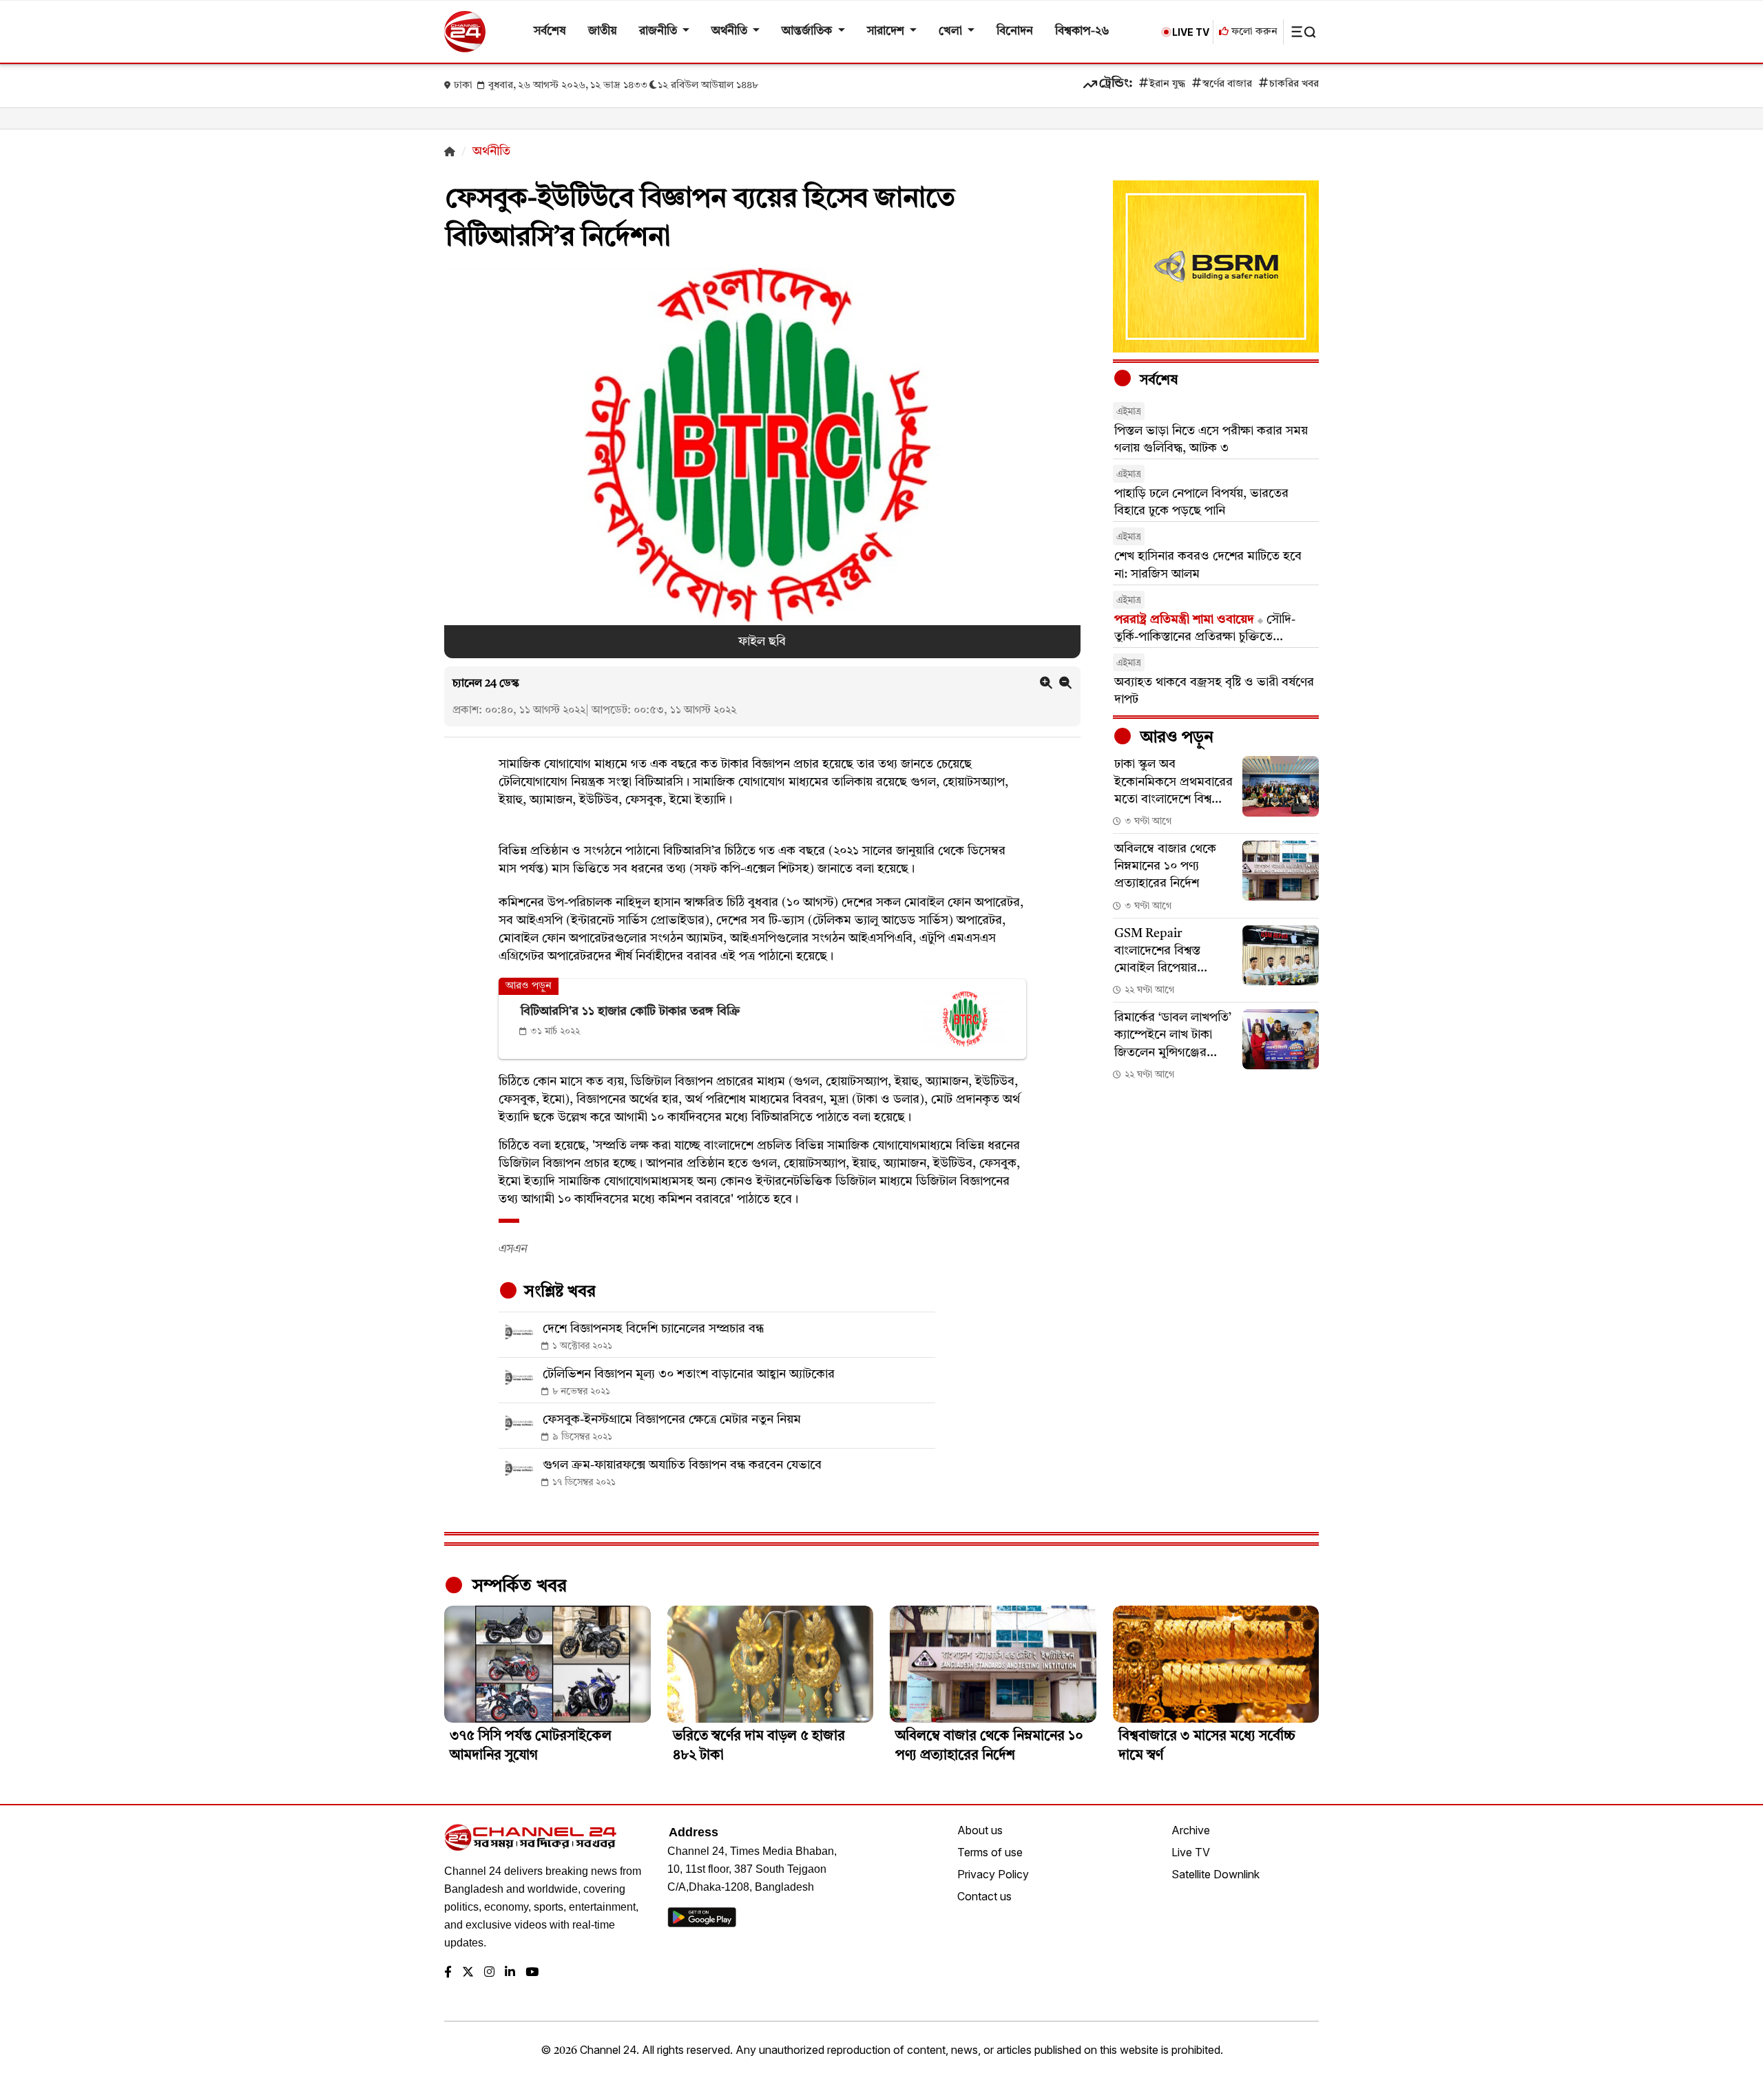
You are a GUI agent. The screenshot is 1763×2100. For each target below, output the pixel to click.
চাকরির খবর (1294, 84)
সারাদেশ (887, 31)
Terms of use (990, 1852)
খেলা (952, 31)
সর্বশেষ (550, 31)
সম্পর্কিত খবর (517, 1586)
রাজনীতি (659, 31)
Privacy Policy (993, 1874)
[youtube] (532, 1973)
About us (980, 1830)
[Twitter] (468, 1973)
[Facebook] (448, 1973)
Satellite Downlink (1216, 1874)
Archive (1191, 1830)
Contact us (984, 1896)
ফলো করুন (1253, 32)
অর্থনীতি (731, 31)
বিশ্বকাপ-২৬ (1082, 31)
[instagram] (489, 1973)
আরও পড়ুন (1175, 738)
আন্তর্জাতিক (808, 31)
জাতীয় (603, 31)
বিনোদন (1015, 31)
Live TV (1191, 1852)
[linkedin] (510, 1973)
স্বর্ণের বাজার (1227, 84)
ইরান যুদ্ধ (1167, 84)
